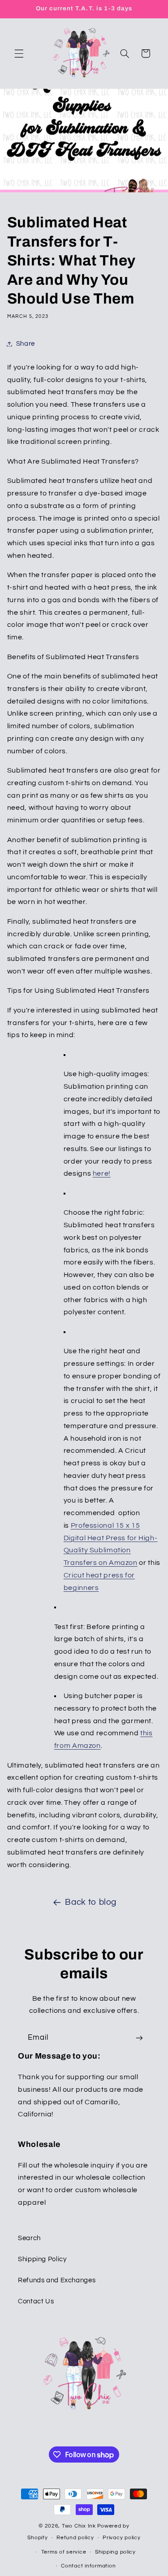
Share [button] (26, 344)
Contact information (88, 2566)
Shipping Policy (42, 2259)
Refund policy (75, 2538)
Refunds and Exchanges (57, 2280)
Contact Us (36, 2301)
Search (29, 2238)
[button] (19, 53)
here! (102, 1173)
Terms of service (64, 2552)
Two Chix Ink (79, 2526)
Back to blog (91, 1902)
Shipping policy (115, 2552)
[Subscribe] (139, 2038)
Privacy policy (121, 2538)
